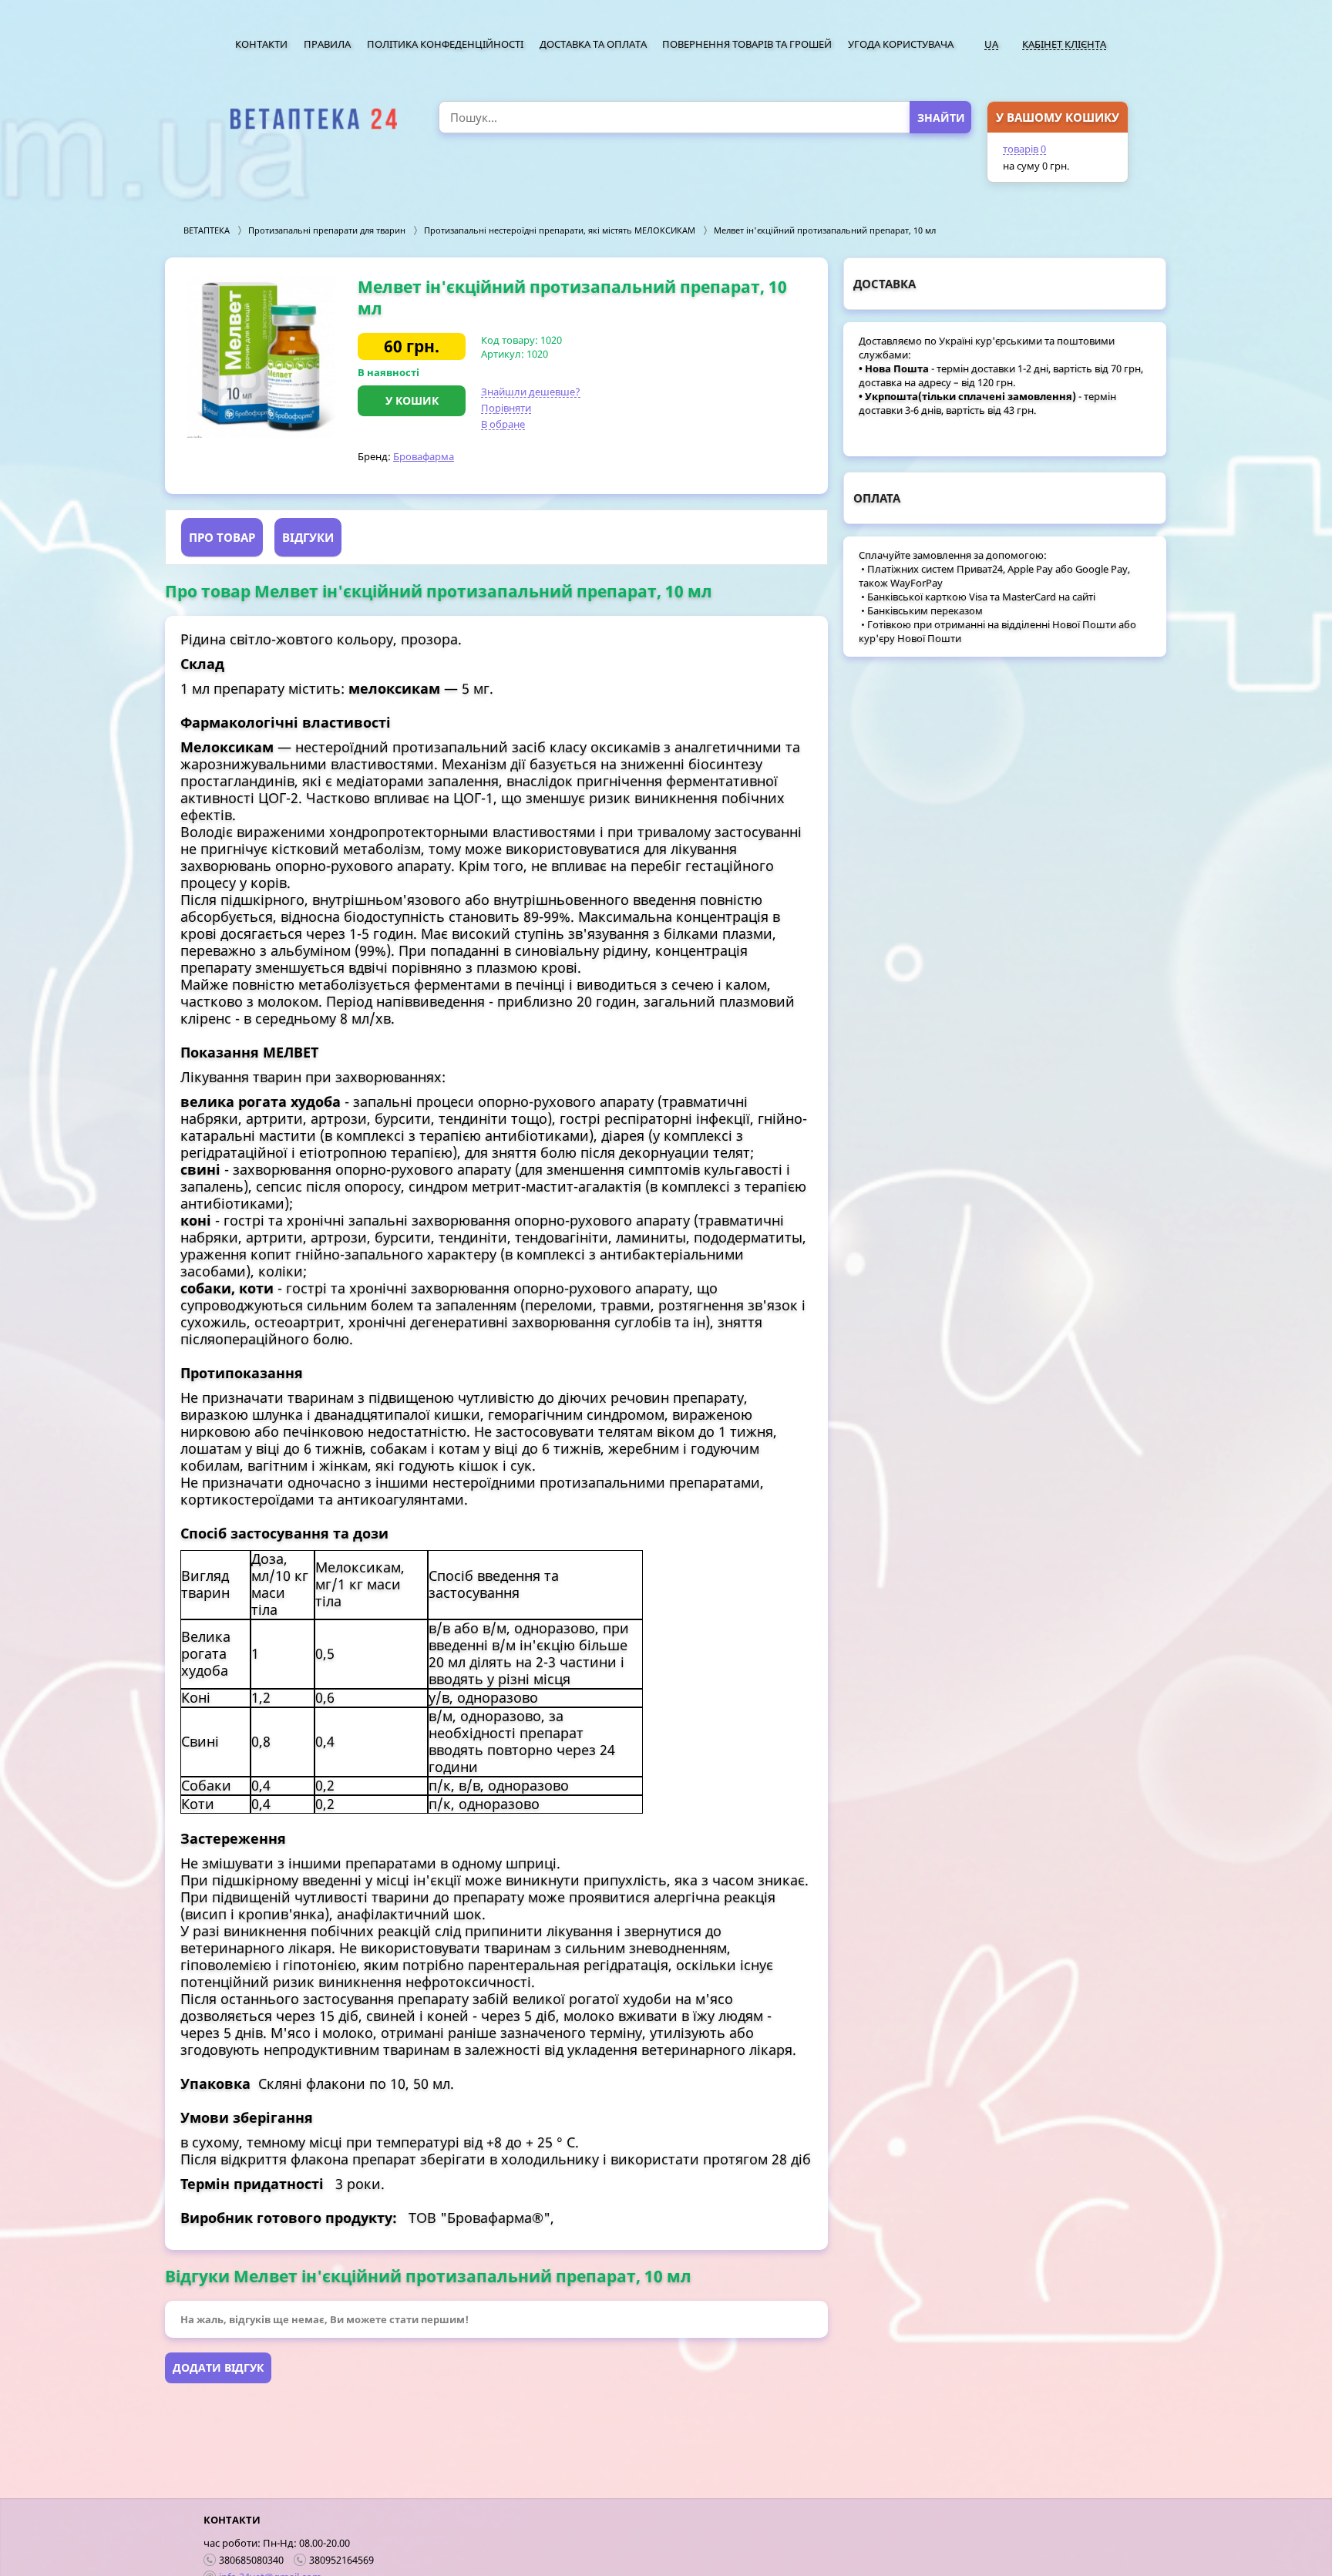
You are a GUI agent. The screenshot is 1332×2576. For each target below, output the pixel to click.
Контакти (261, 44)
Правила (327, 44)
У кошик (412, 400)
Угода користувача (901, 44)
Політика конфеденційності (445, 44)
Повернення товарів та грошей (747, 44)
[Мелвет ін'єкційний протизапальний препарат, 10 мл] (261, 357)
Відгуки (308, 537)
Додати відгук (218, 2367)
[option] (261, 357)
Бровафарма (424, 456)
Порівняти (506, 408)
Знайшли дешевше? (531, 392)
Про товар (222, 537)
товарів (1024, 149)
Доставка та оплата (593, 44)
